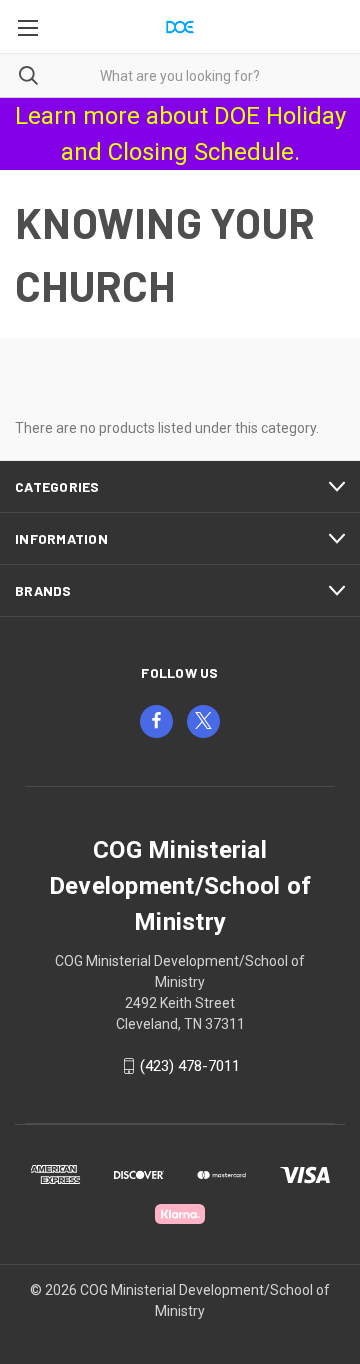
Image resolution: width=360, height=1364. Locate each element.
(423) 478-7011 (190, 1066)
